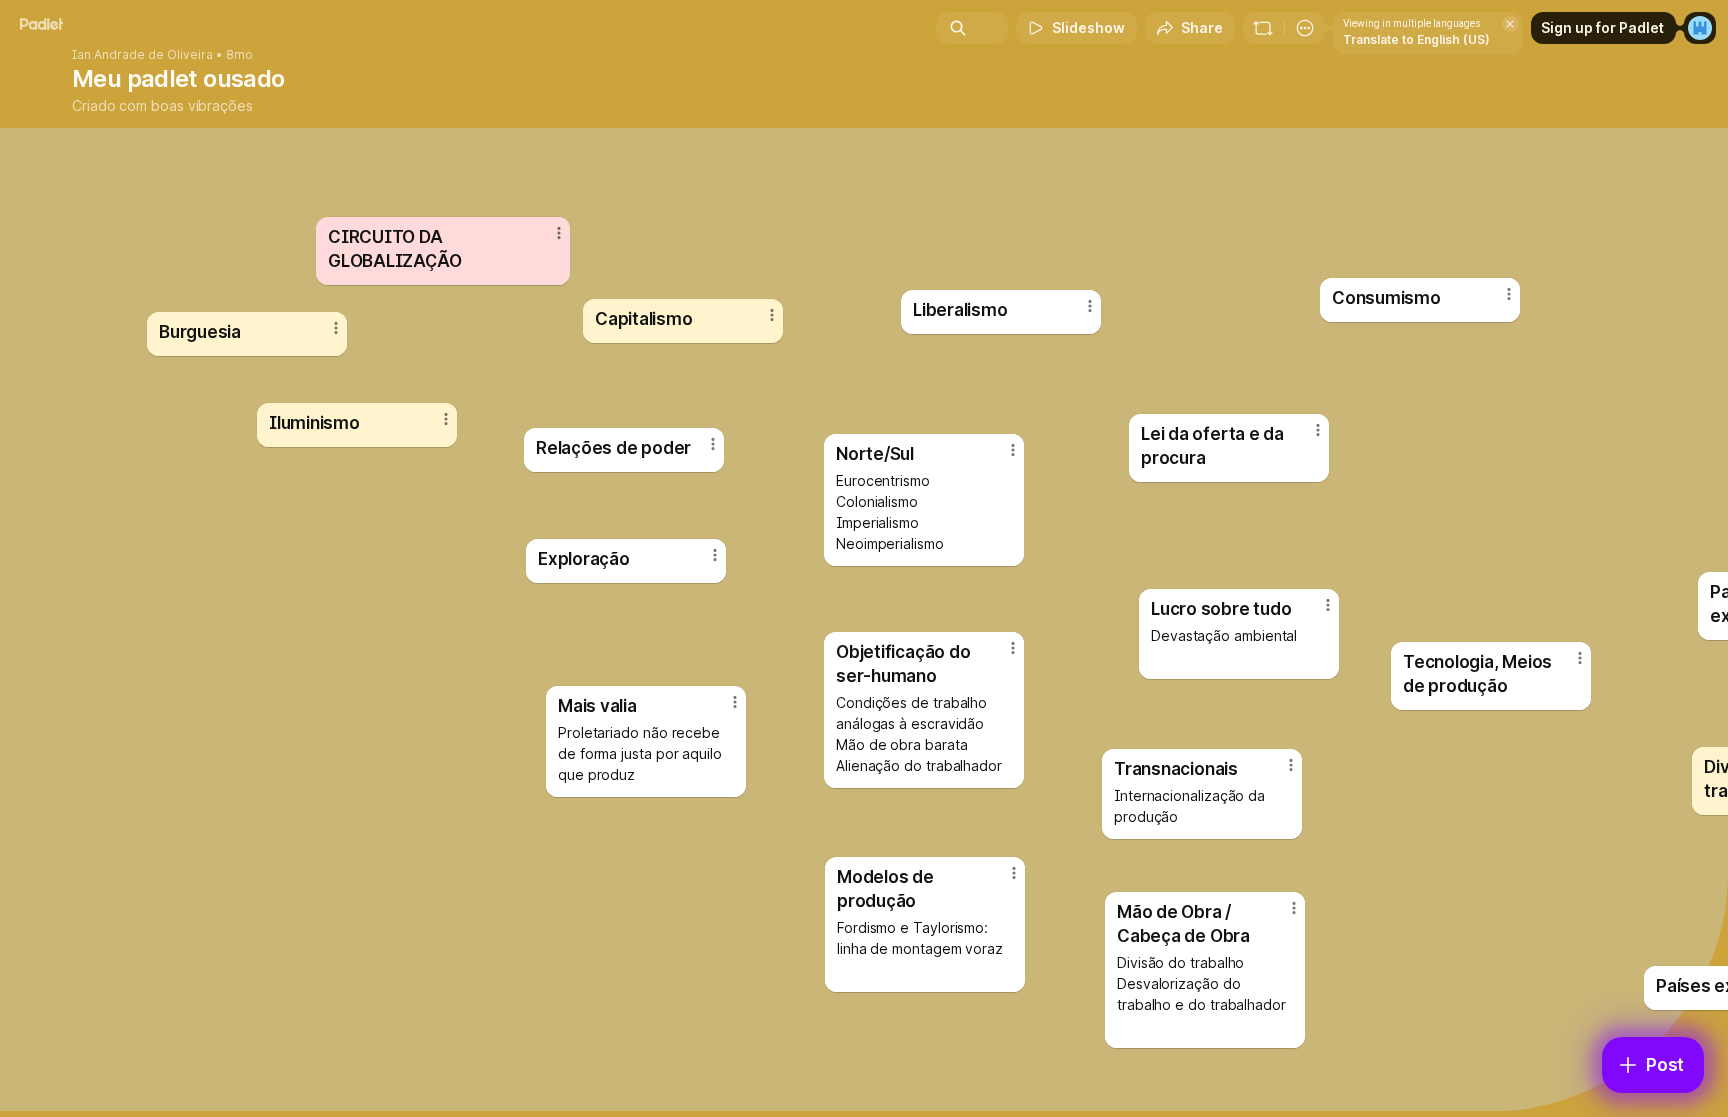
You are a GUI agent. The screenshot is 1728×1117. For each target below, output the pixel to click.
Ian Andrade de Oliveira (142, 55)
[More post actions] (1580, 658)
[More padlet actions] (1305, 28)
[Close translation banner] (1510, 24)
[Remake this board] (1263, 28)
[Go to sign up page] (1700, 28)
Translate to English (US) (1416, 39)
